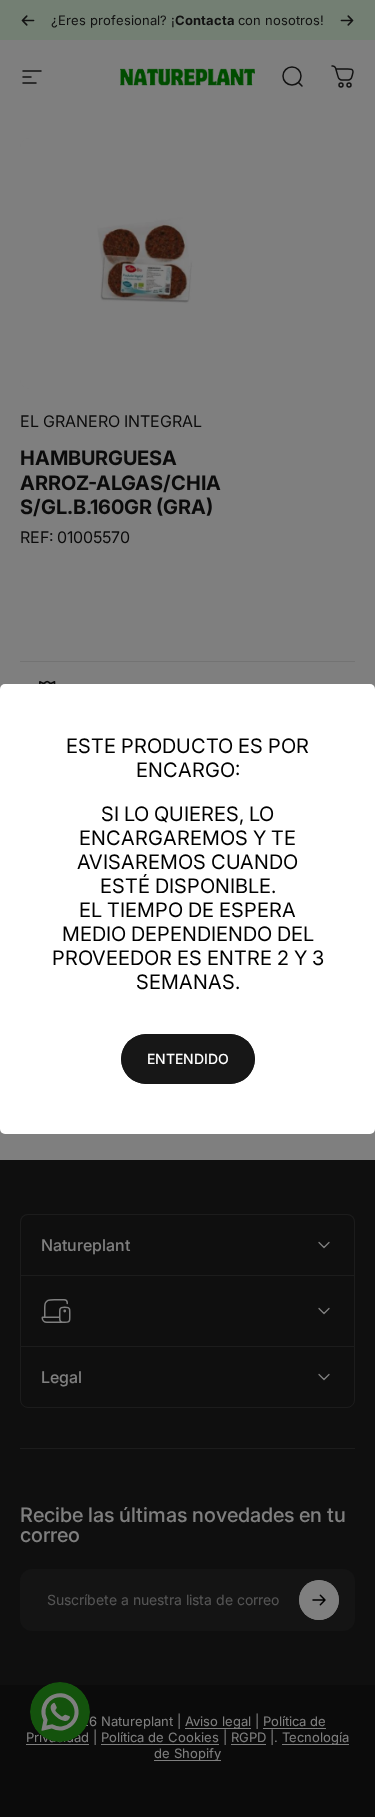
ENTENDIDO (188, 1058)
